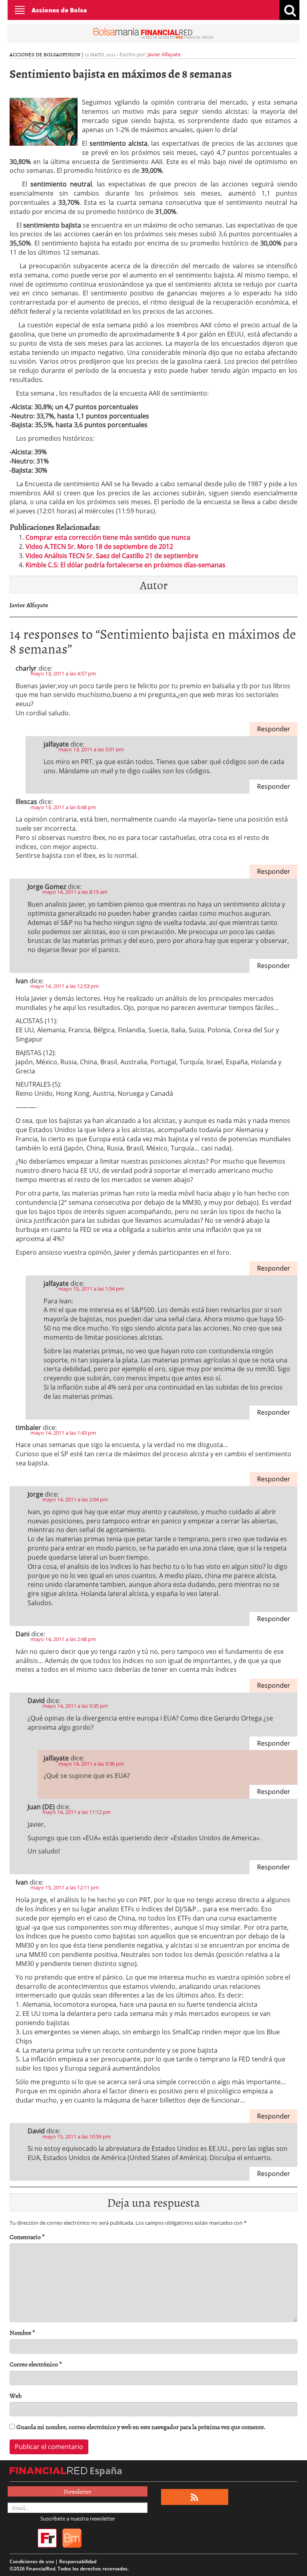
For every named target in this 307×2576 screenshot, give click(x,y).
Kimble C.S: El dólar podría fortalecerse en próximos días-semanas (126, 565)
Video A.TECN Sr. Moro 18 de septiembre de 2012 (99, 546)
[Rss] (194, 2497)
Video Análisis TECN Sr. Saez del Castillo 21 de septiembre (112, 556)
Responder (274, 729)
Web (16, 2396)
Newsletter (78, 2491)
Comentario (27, 2237)
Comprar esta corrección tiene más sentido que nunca (108, 537)
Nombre (22, 2333)
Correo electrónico (36, 2364)
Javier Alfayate (164, 54)
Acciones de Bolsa (59, 10)
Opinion (70, 54)
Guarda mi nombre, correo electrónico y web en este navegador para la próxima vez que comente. (141, 2427)
